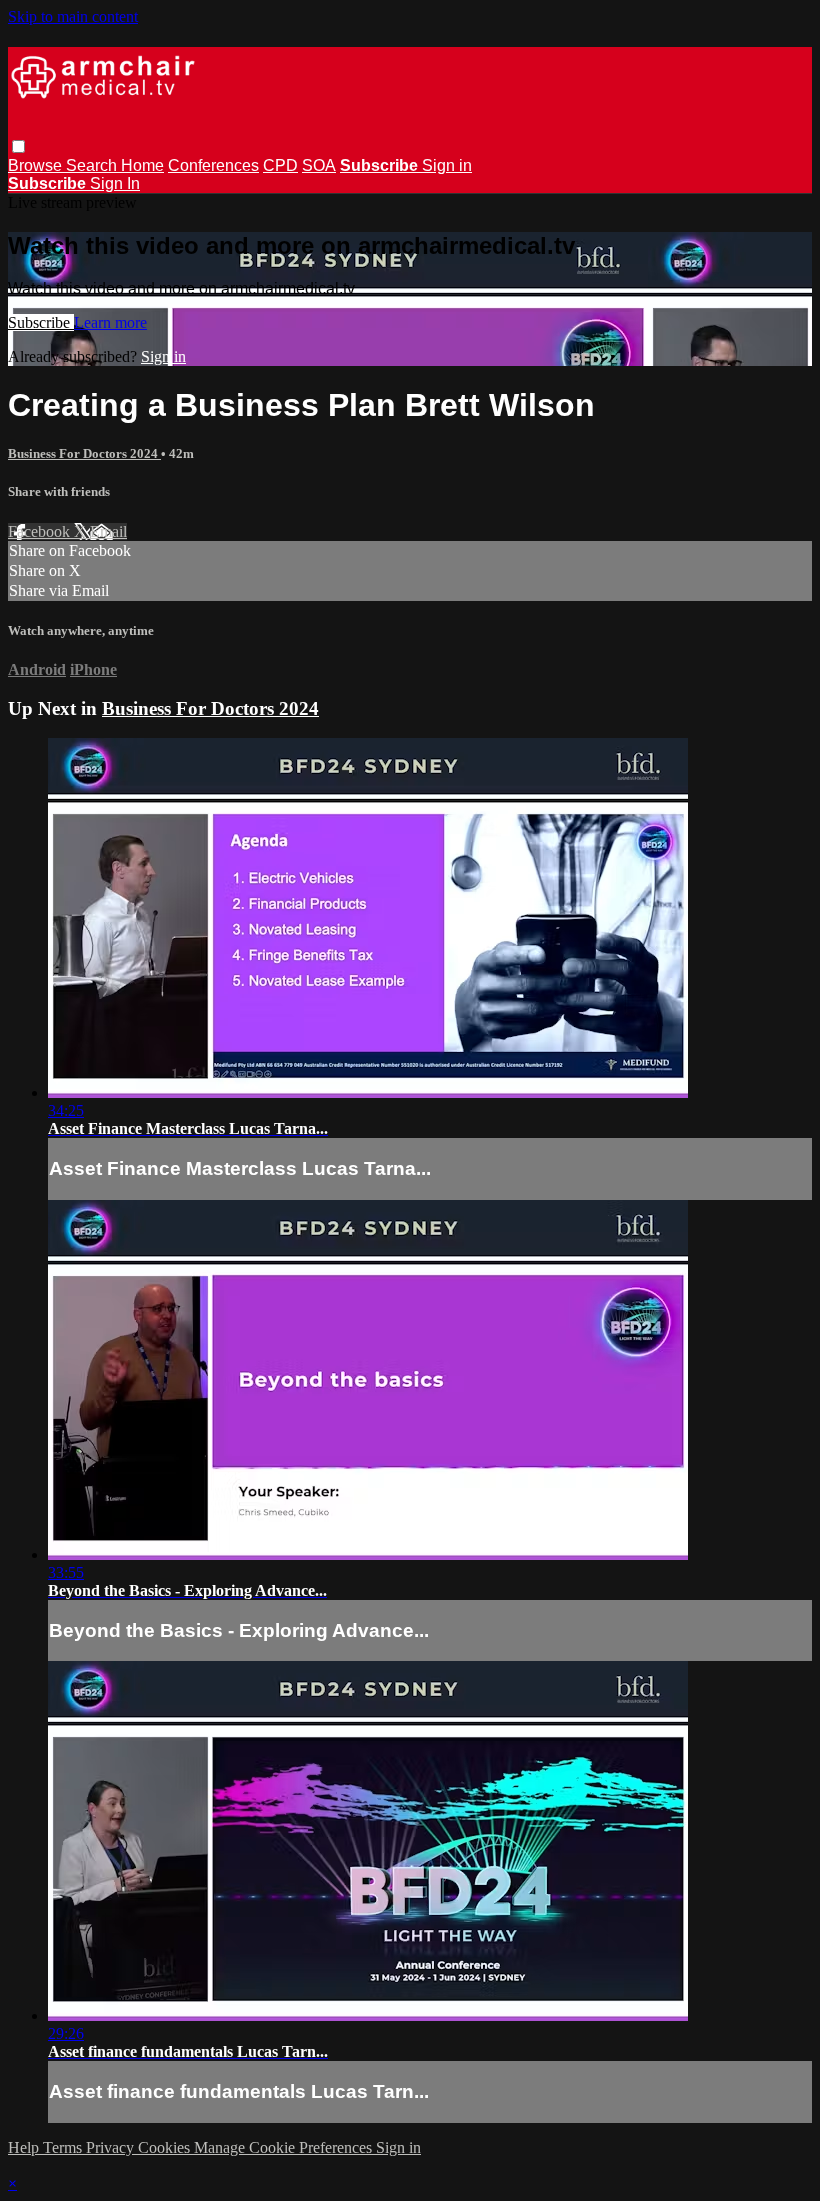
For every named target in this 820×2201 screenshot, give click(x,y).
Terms (64, 2147)
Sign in (447, 165)
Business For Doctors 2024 (84, 453)
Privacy (112, 2147)
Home (142, 165)
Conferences (213, 165)
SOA (319, 165)
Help (25, 2147)
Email (108, 531)
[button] (18, 146)
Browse (37, 165)
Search (93, 165)
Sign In (115, 183)
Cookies (166, 2147)
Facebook (41, 531)
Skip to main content (73, 16)
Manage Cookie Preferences (285, 2147)
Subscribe (41, 322)
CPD (280, 165)
